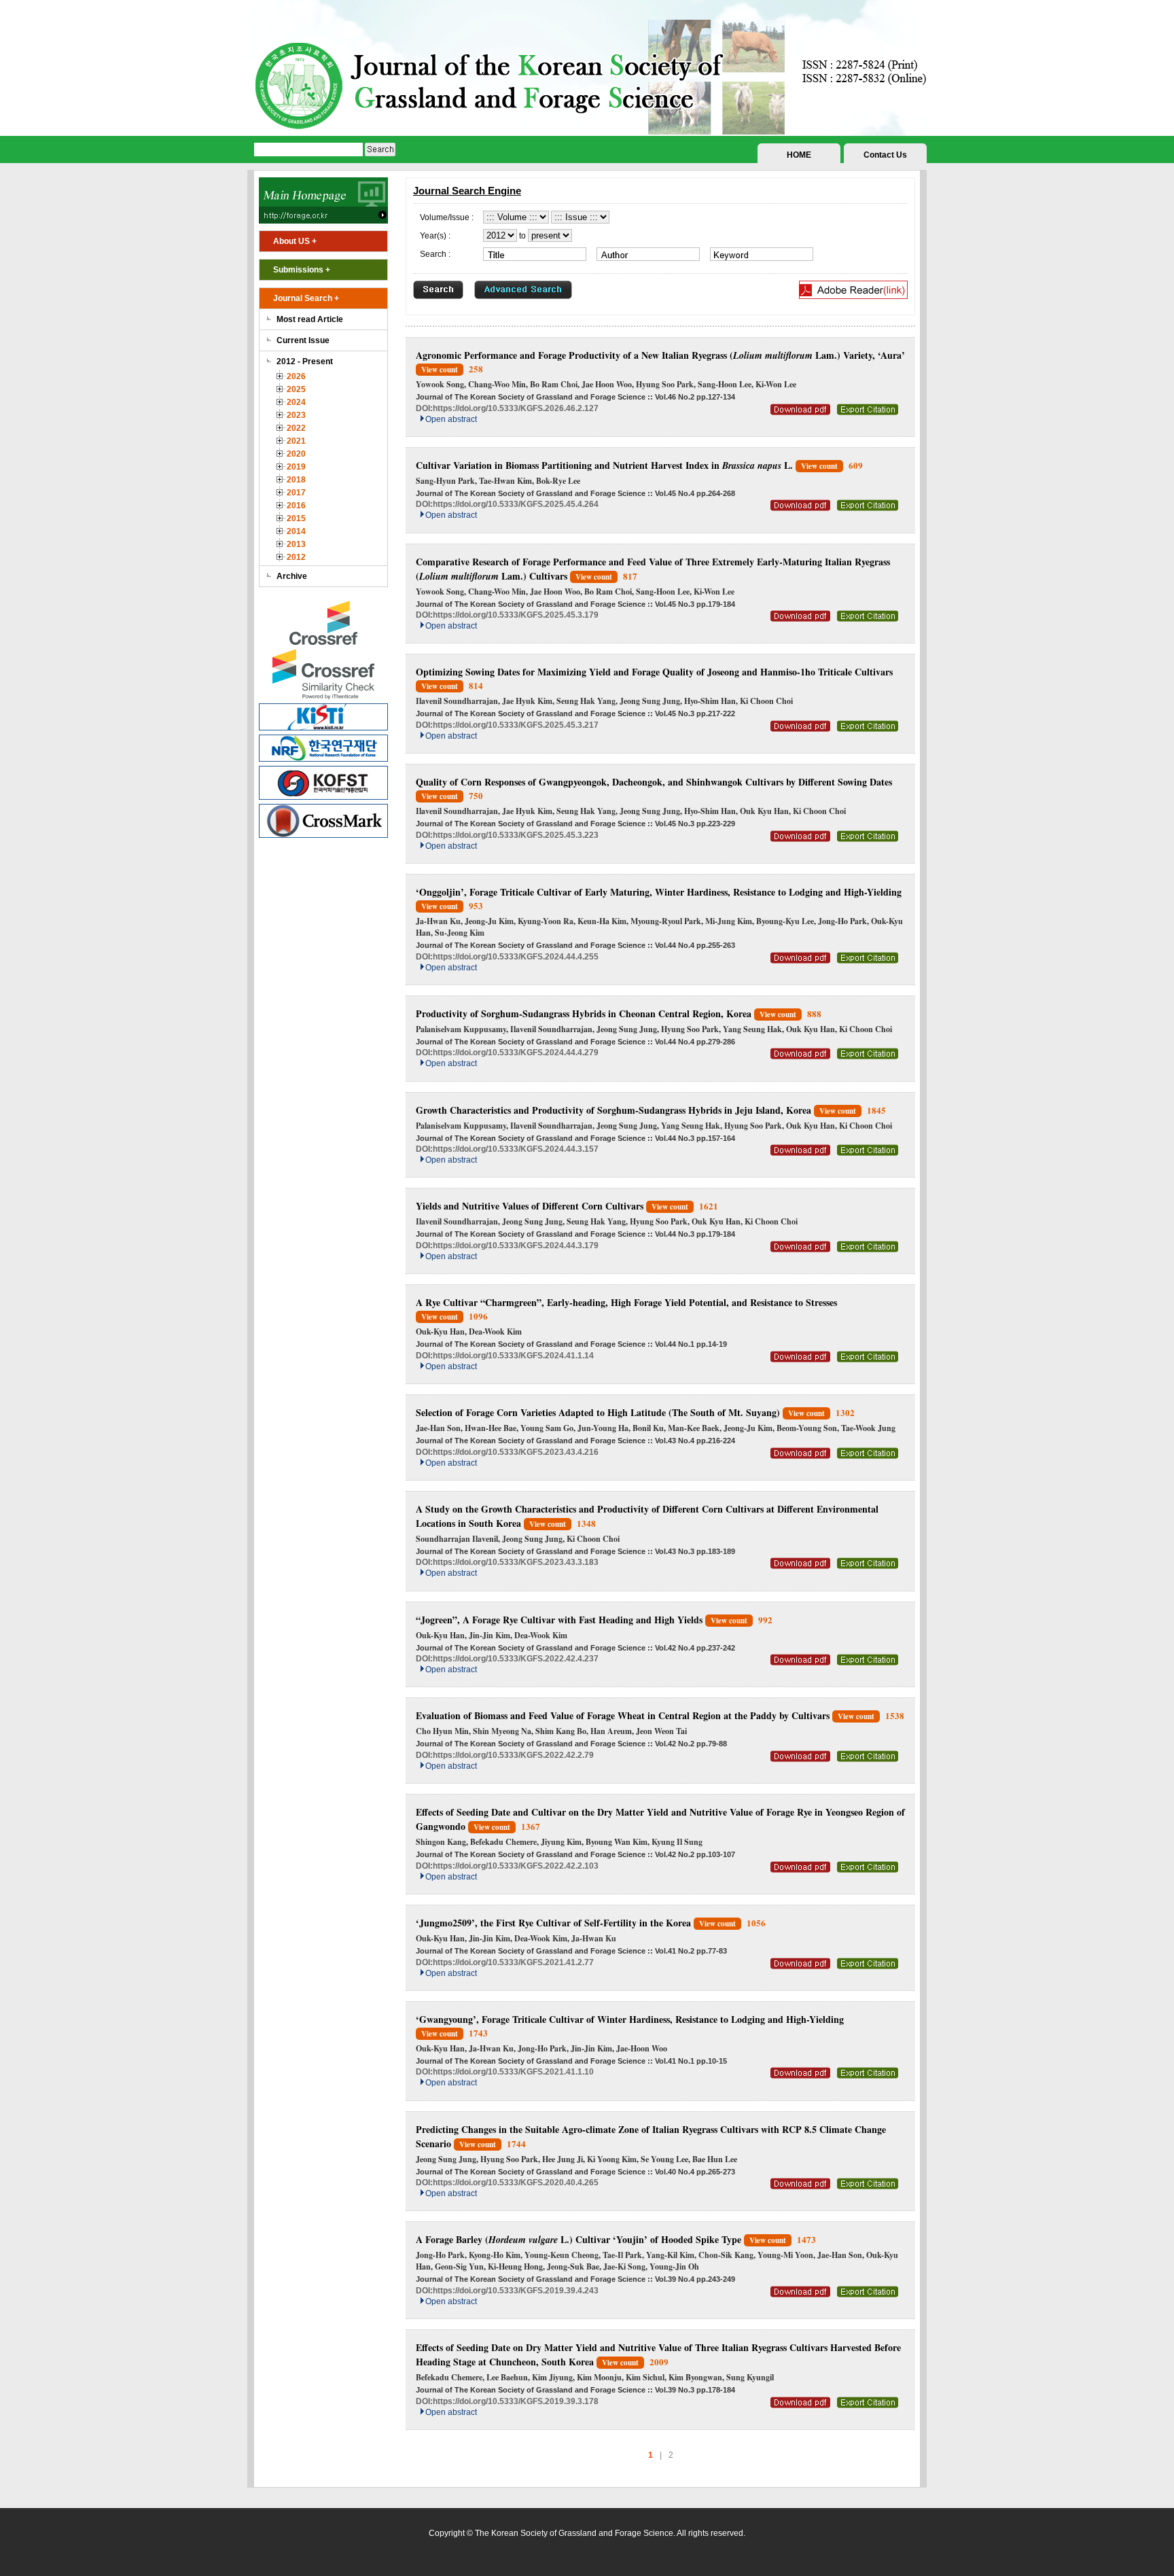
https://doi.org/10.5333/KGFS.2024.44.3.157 (516, 1149)
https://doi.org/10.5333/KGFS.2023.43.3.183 (516, 1562)
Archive (292, 576)
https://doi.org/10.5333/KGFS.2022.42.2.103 (516, 1866)
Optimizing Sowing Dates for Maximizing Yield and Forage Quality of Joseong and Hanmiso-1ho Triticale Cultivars (654, 672)
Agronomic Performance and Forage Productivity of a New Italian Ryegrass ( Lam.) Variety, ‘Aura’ (660, 355)
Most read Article (310, 319)
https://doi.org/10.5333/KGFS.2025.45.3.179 (516, 615)
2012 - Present (305, 361)
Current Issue (303, 340)
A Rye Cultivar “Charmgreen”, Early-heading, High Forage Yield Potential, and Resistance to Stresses (626, 1302)
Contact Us (885, 155)
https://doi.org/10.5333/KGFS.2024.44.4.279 (516, 1053)
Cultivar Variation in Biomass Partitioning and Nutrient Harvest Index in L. (604, 465)
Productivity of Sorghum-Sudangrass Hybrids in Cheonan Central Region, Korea (584, 1013)
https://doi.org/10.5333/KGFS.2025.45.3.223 (516, 835)
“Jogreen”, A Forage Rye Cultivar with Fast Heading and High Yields (559, 1620)
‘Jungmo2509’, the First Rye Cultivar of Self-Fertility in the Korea (553, 1923)
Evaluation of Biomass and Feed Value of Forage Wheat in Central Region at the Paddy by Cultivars (623, 1715)
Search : (435, 254)
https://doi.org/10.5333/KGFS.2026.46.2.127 (516, 408)
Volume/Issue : (447, 217)
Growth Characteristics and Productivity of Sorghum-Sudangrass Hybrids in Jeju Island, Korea (613, 1110)
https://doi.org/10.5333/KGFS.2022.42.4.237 (516, 1659)
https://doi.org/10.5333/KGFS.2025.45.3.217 (516, 725)
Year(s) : (435, 236)
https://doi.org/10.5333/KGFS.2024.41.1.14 (513, 1356)
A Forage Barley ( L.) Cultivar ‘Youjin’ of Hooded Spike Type (579, 2239)
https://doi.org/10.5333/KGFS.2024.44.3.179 (516, 1246)
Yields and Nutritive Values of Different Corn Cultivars (530, 1206)
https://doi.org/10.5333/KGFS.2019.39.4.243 (516, 2291)
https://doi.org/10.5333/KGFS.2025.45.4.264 (516, 504)
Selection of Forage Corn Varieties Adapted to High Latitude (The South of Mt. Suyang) (598, 1412)
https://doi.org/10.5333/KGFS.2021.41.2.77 (513, 1962)
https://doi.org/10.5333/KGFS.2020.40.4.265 (516, 2183)
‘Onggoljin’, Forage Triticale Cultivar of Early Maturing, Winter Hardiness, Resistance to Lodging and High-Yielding (659, 892)
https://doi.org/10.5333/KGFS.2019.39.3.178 (516, 2401)
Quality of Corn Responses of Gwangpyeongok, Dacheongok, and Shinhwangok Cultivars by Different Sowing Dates (654, 782)
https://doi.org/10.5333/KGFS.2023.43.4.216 (516, 1452)
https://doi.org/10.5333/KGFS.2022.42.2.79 (513, 1755)
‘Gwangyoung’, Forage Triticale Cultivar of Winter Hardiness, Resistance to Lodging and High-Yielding (630, 2019)
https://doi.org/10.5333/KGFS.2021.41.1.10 (513, 2072)
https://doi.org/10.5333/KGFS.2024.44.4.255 (516, 957)
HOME (799, 155)
